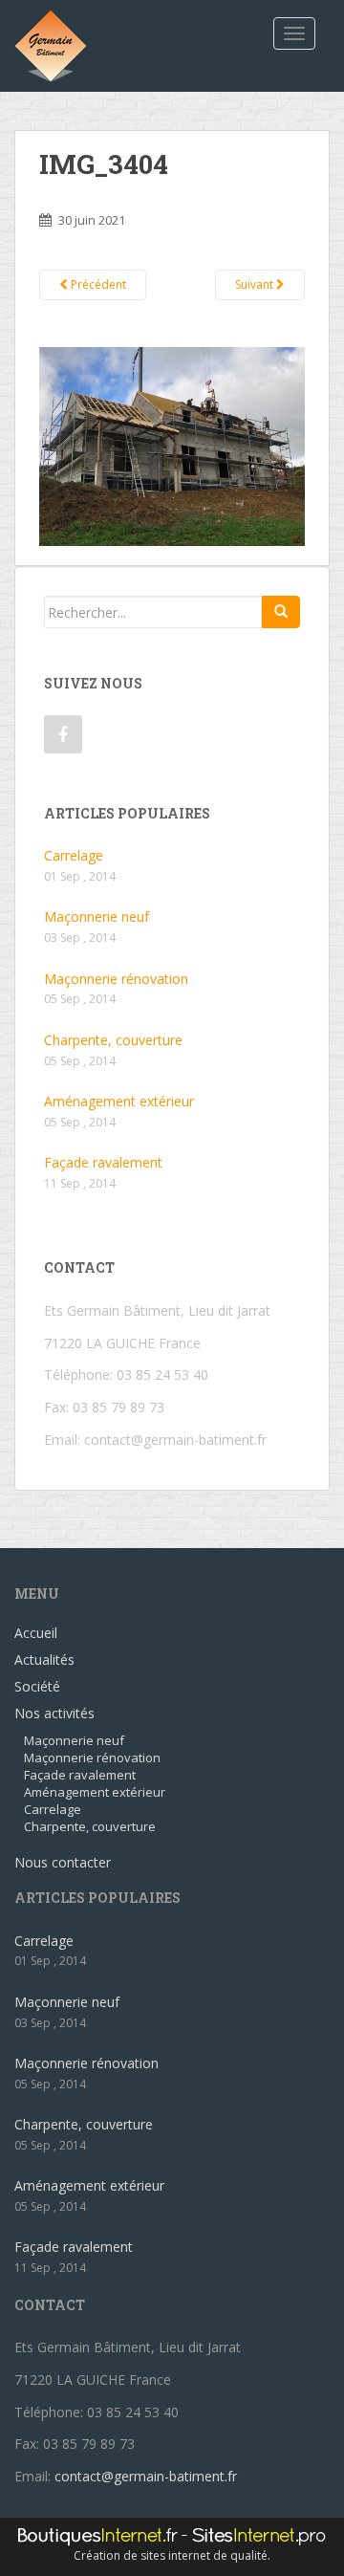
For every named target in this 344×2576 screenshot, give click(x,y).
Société (37, 1686)
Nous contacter (63, 1862)
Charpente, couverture (113, 1040)
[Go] (281, 612)
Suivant (256, 284)
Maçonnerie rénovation (116, 979)
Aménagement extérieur (119, 1101)
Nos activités (54, 1713)
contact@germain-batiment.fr (175, 1440)
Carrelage (74, 855)
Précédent (97, 284)
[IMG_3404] (172, 445)
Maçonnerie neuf (97, 917)
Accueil (36, 1633)
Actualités (44, 1659)
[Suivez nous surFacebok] (63, 734)
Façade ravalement (103, 1162)
